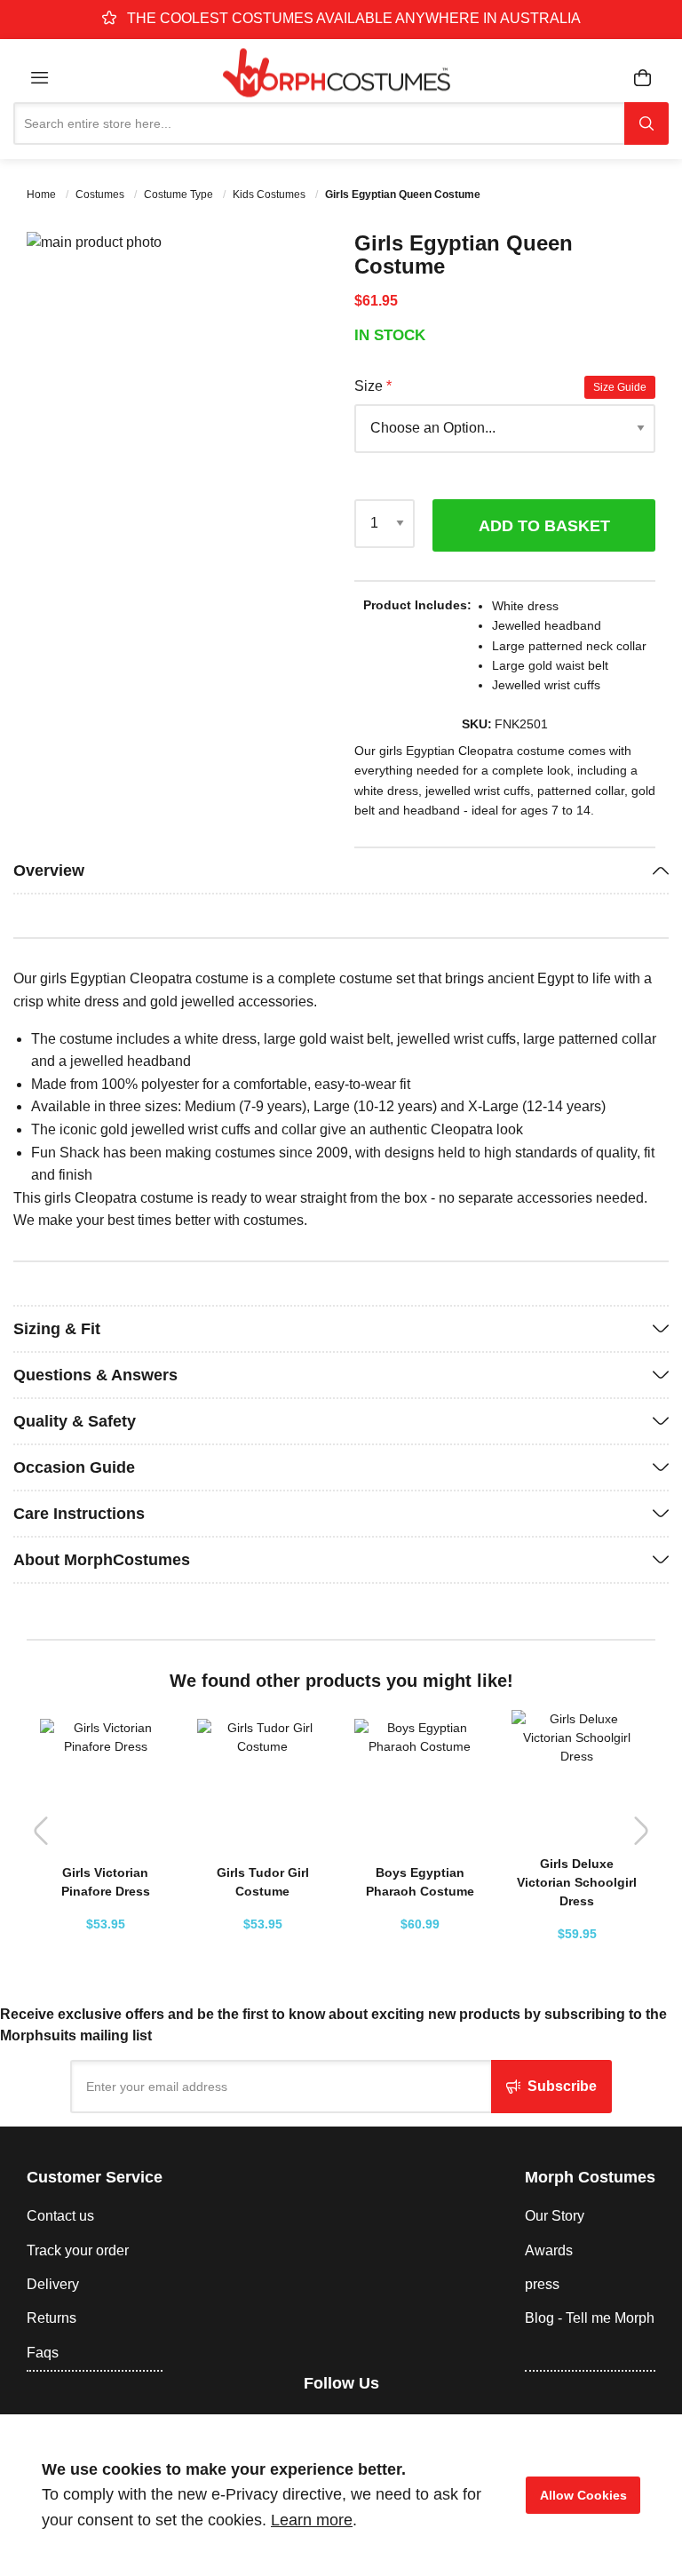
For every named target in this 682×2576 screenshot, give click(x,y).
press (542, 2284)
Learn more (312, 2520)
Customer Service (95, 2177)
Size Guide (620, 387)
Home (43, 195)
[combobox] (319, 123)
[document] (341, 2495)
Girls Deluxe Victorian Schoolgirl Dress (577, 1882)
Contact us (60, 2216)
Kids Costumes (270, 195)
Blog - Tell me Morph (590, 2318)
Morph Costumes (590, 2177)
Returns (52, 2318)
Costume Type (180, 195)
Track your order (78, 2250)
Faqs (43, 2353)
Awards (549, 2250)
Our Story (555, 2216)
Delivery (53, 2284)
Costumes (101, 195)
